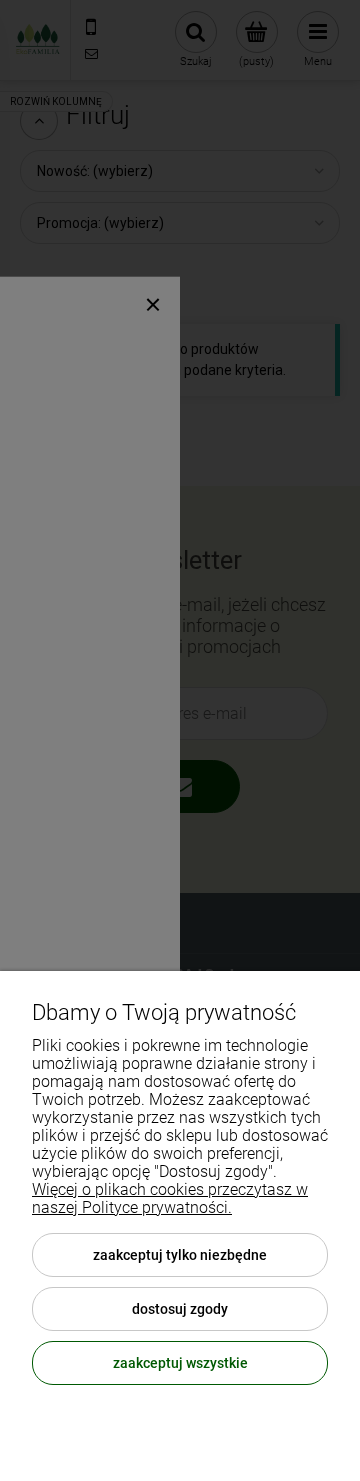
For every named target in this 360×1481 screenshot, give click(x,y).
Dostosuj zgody (180, 1309)
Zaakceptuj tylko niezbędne (180, 1255)
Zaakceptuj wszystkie (180, 1363)
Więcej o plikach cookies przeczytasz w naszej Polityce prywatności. (170, 1198)
